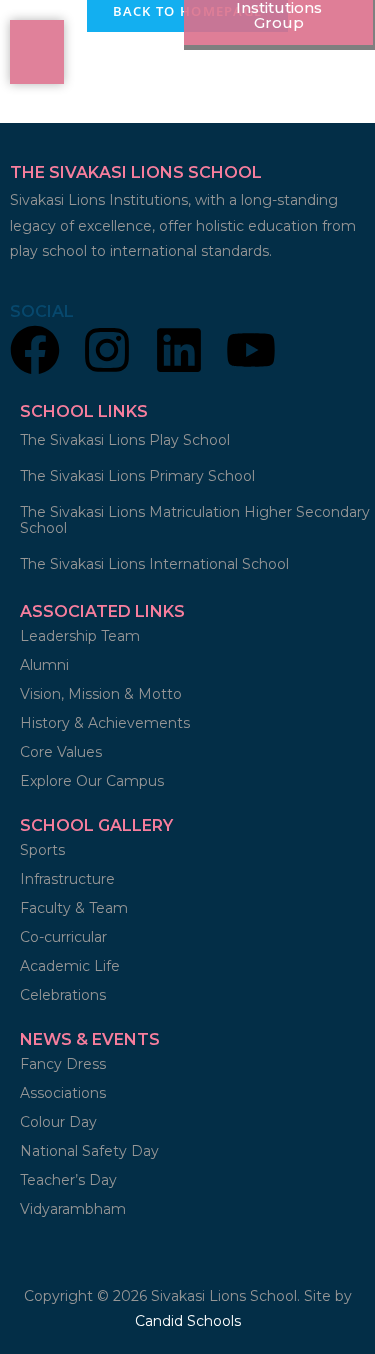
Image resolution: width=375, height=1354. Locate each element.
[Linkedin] (179, 353)
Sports (44, 850)
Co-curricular (63, 937)
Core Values (61, 752)
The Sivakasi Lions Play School (125, 440)
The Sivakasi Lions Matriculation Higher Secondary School (195, 520)
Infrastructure (67, 879)
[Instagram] (107, 353)
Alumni (44, 665)
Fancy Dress (63, 1064)
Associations (63, 1093)
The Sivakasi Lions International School (154, 564)
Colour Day (58, 1122)
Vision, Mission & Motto (101, 694)
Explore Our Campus (92, 781)
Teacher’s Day (68, 1180)
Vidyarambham (73, 1209)
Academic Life (70, 966)
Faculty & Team (74, 908)
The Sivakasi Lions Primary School (137, 476)
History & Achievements (105, 723)
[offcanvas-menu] (37, 52)
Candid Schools (188, 1321)
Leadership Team (80, 636)
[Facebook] (35, 353)
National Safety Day (89, 1151)
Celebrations (63, 995)
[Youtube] (251, 353)
